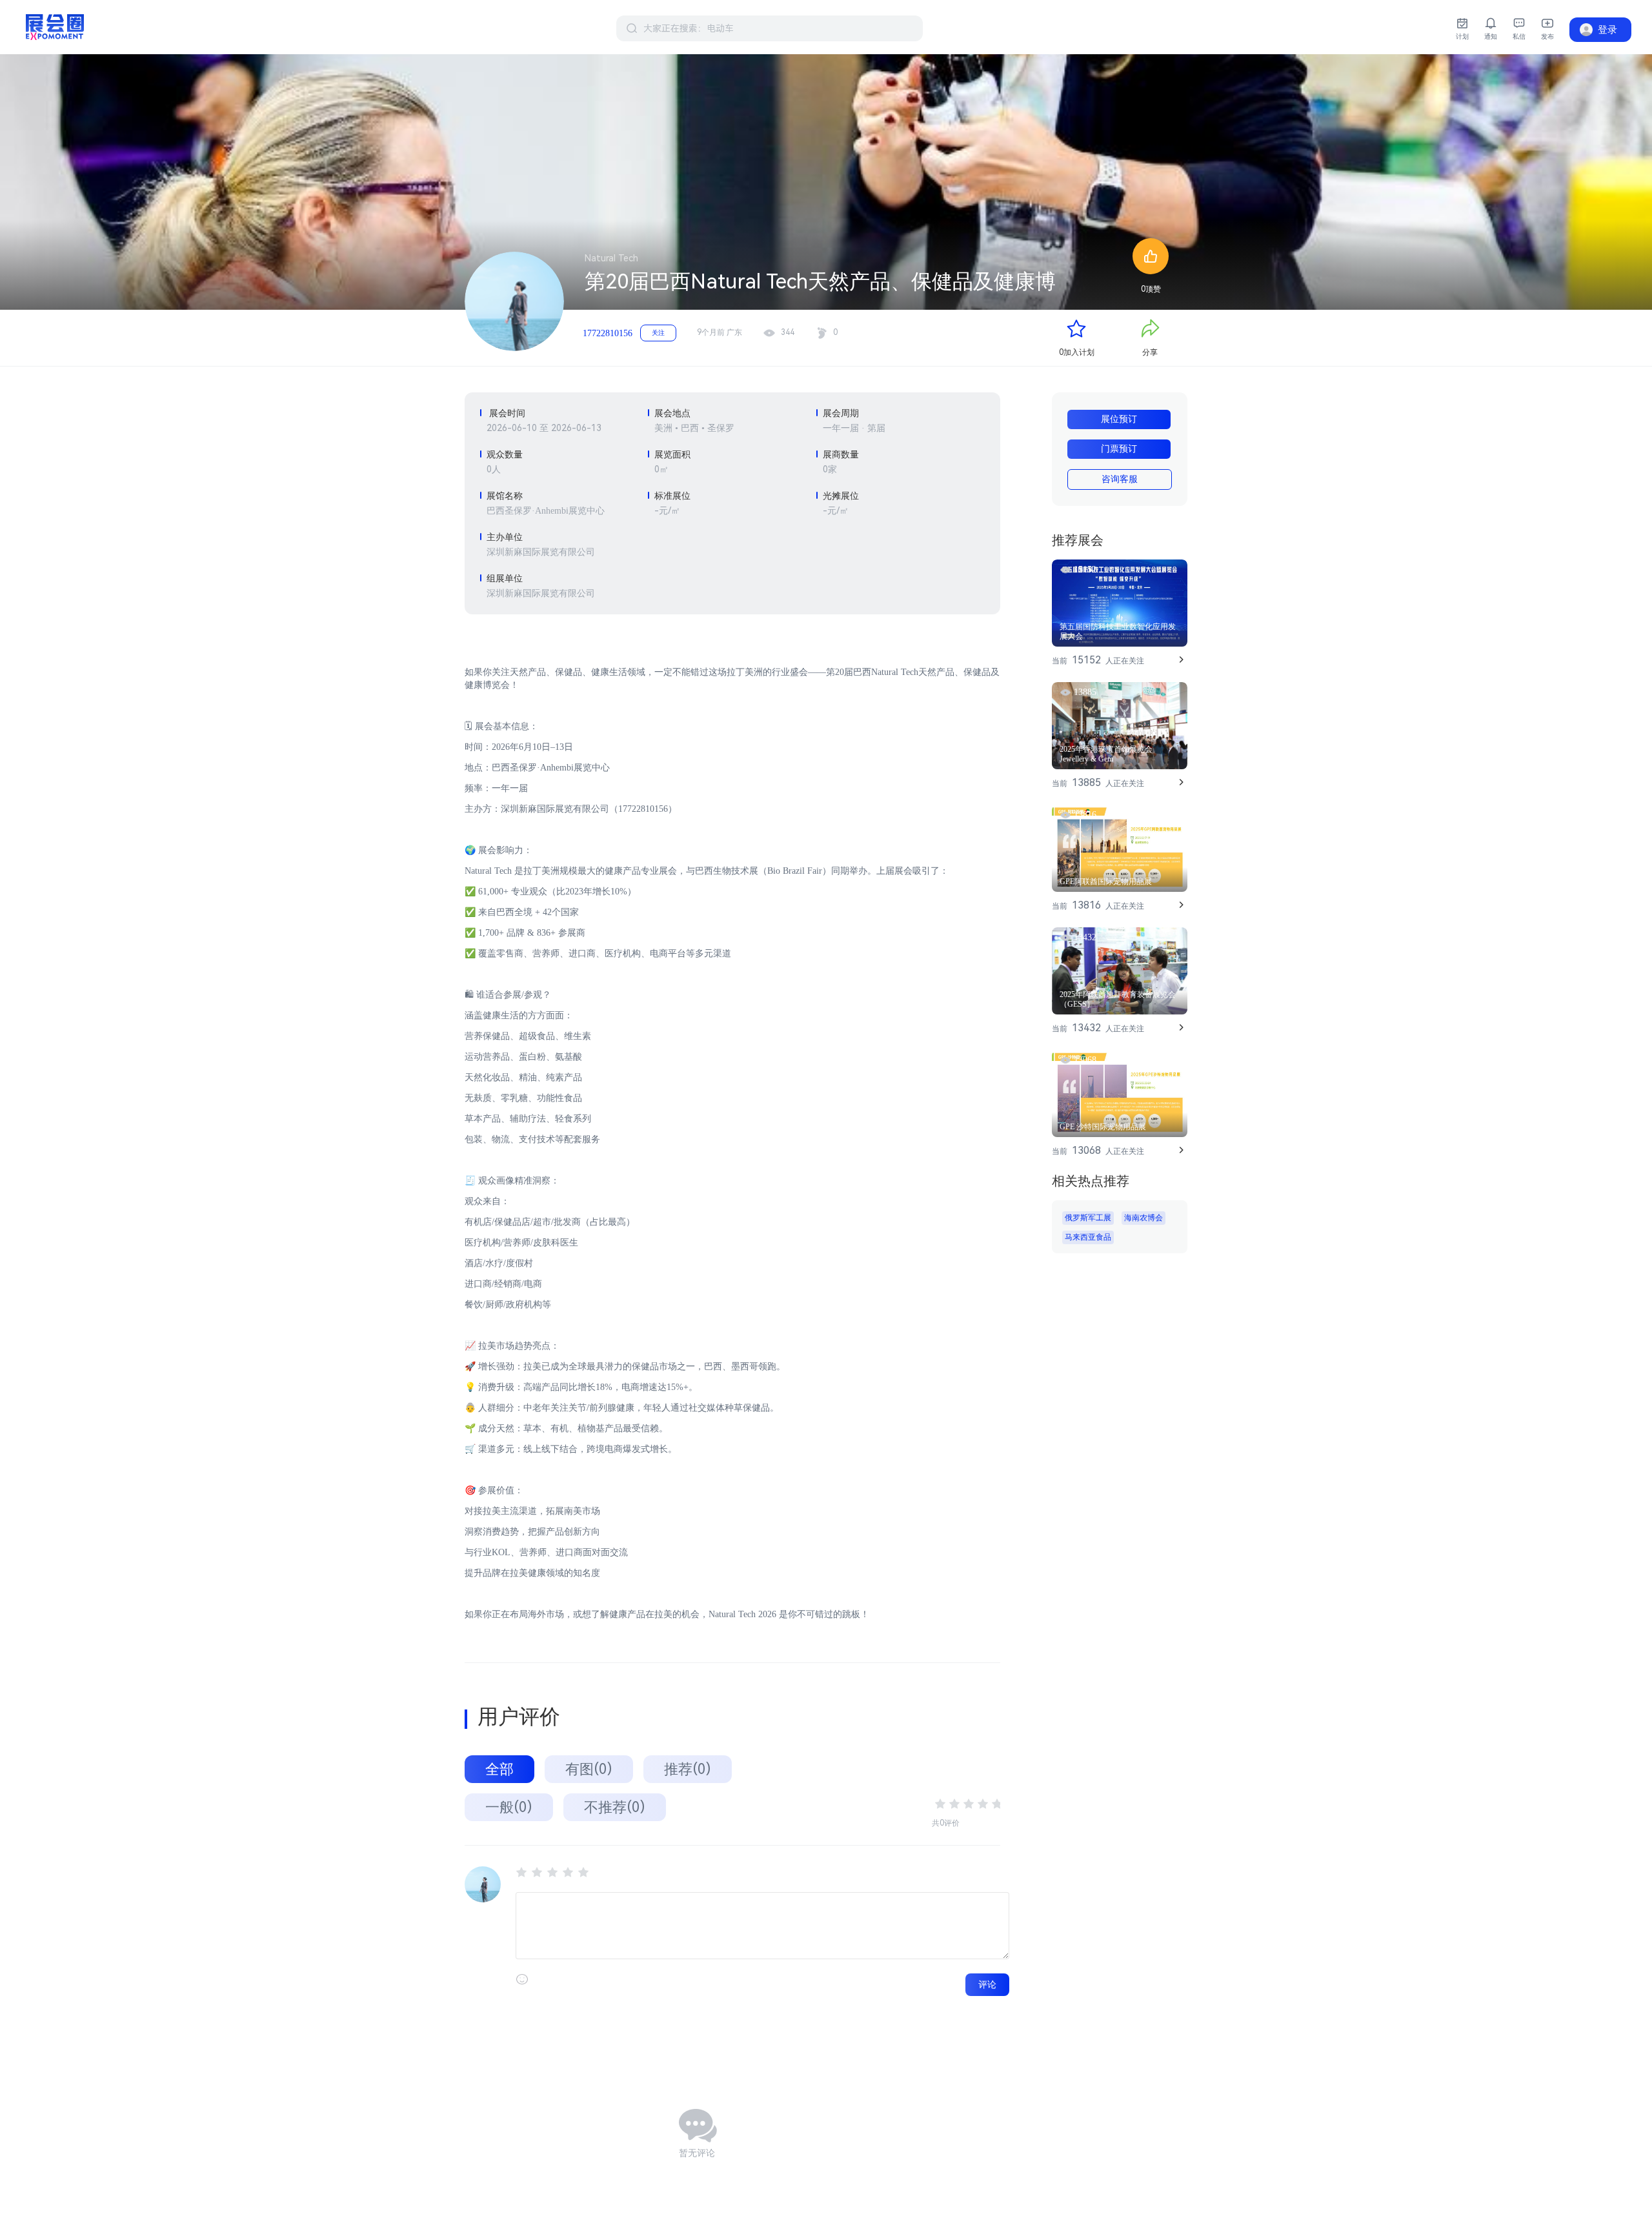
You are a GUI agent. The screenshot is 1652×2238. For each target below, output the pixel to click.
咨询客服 (1120, 479)
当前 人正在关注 (1098, 660)
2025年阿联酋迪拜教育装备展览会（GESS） (1118, 999)
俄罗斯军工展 (1088, 1218)
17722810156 (608, 333)
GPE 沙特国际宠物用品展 (1103, 1127)
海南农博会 (1143, 1218)
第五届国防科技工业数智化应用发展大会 (1118, 631)
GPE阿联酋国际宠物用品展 (1106, 882)
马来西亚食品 (1088, 1237)
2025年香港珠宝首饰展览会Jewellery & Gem (1106, 754)
